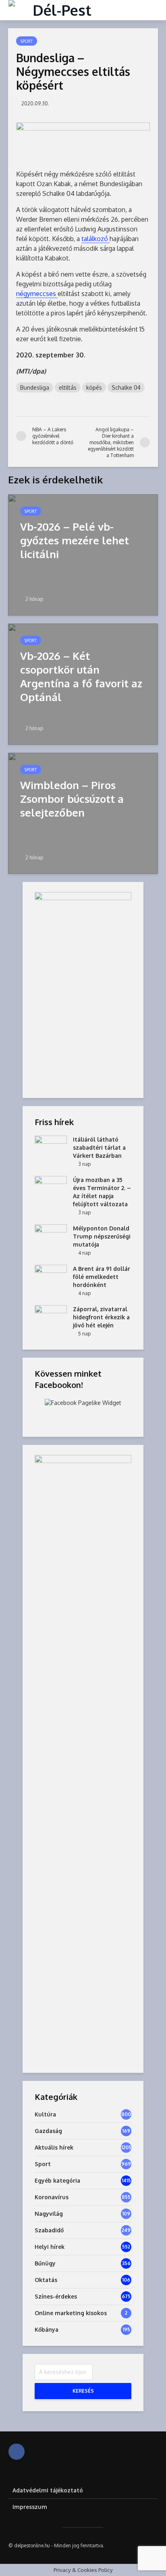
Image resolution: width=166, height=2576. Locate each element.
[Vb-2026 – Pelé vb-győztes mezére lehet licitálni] (83, 554)
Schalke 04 (126, 387)
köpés (94, 387)
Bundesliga (35, 387)
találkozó (95, 239)
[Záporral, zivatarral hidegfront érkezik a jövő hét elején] (51, 1317)
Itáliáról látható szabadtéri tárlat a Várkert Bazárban (99, 1147)
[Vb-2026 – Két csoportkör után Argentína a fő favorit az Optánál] (83, 683)
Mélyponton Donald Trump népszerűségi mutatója (102, 1236)
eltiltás (68, 387)
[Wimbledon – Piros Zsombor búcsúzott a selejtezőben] (83, 812)
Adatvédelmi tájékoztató (48, 2490)
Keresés (83, 2391)
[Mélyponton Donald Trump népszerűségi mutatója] (51, 1236)
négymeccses (37, 294)
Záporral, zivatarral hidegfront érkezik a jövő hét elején (101, 1317)
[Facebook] (17, 2452)
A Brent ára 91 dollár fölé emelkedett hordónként (102, 1277)
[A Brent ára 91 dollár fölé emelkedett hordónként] (51, 1276)
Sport (27, 41)
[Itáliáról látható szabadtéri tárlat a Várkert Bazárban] (51, 1147)
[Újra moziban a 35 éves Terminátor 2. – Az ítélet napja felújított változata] (51, 1187)
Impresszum (30, 2507)
